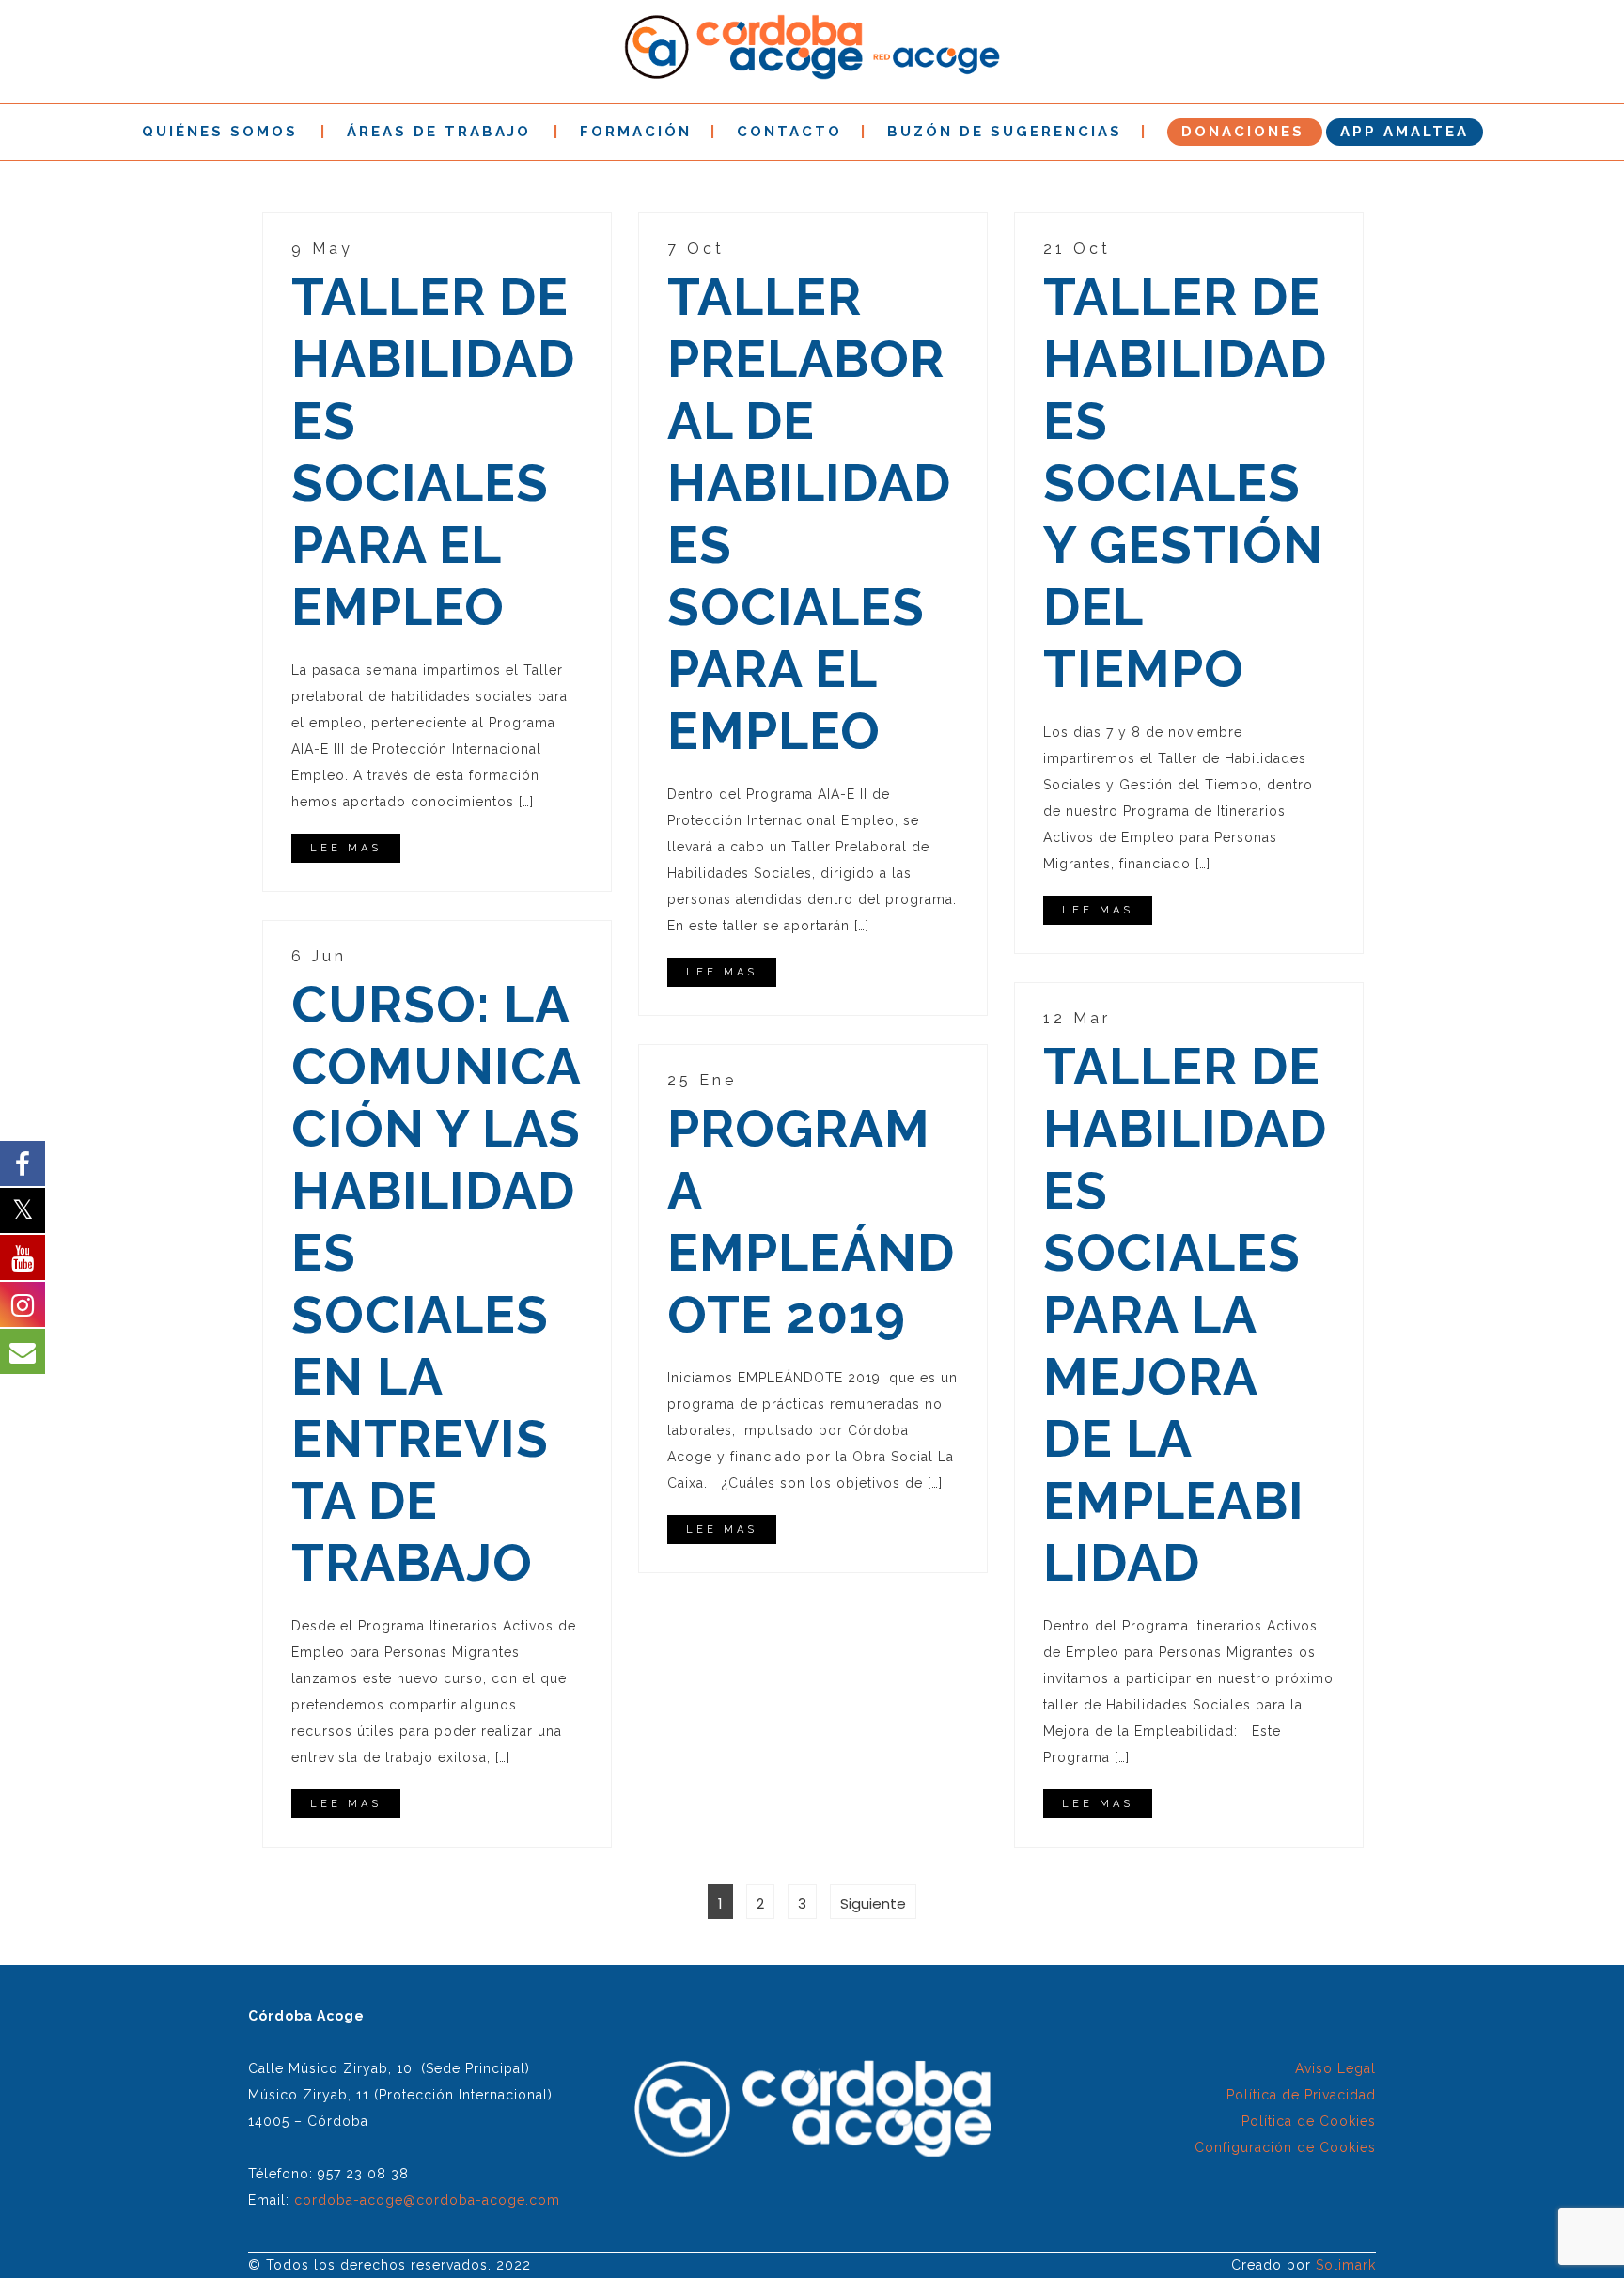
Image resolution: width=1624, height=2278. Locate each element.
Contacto (789, 132)
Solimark (1346, 2265)
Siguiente (873, 1904)
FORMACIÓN (636, 132)
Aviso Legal (1335, 2068)
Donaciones (1243, 132)
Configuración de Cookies (1285, 2147)
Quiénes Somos (220, 132)
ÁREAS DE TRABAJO (439, 132)
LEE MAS (346, 848)
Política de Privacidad (1301, 2095)
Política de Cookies (1309, 2121)
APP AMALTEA (1405, 132)
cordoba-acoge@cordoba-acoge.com (427, 2200)
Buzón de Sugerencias (1005, 132)
